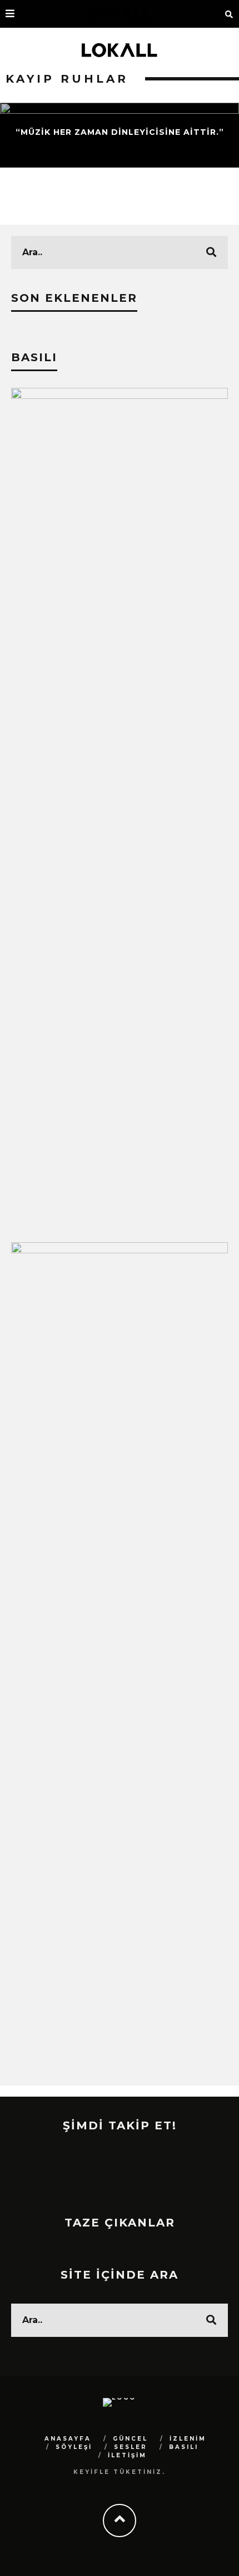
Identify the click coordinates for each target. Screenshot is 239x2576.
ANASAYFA (68, 2439)
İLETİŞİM (127, 2455)
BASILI (184, 2447)
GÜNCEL (130, 2439)
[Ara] (229, 14)
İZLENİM (188, 2439)
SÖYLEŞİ (74, 2447)
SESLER (131, 2447)
